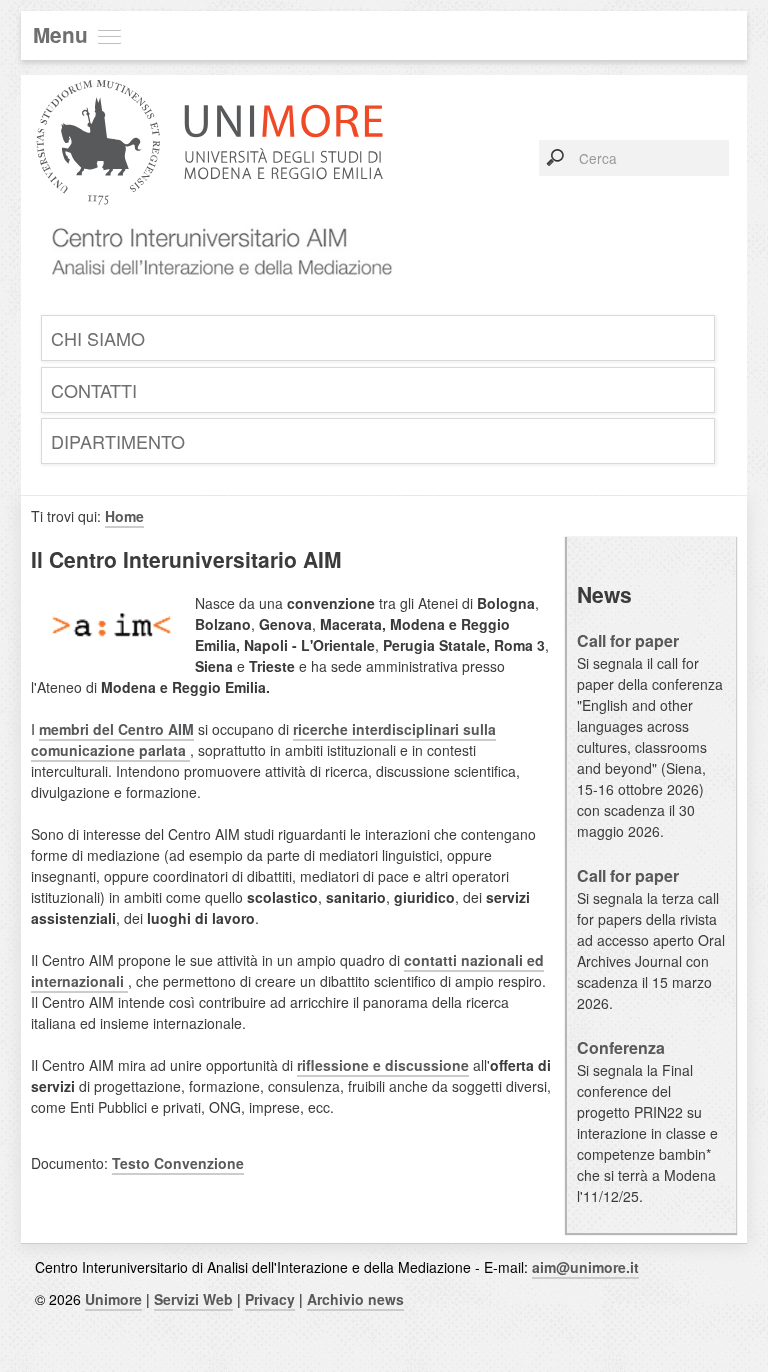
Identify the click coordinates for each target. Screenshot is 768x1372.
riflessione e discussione (383, 1065)
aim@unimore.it (585, 1267)
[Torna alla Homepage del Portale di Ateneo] (210, 218)
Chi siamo (98, 338)
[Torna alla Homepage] (215, 298)
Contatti (94, 390)
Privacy (270, 1299)
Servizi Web (193, 1299)
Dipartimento (118, 441)
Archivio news (355, 1299)
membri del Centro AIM (116, 729)
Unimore (113, 1299)
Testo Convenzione (178, 1163)
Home (124, 516)
